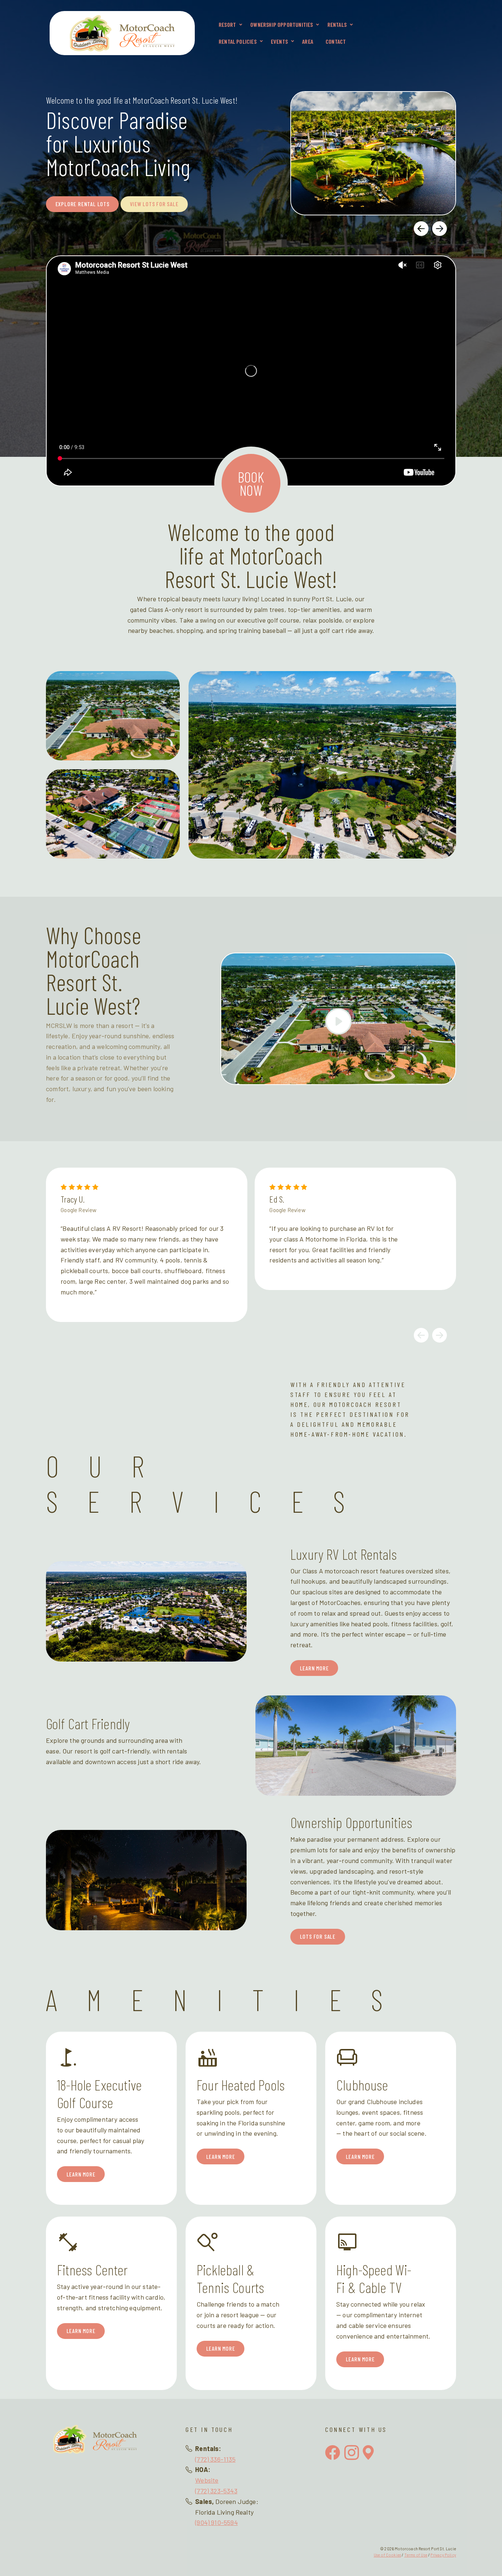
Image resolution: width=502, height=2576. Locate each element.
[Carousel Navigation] (370, 228)
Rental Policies (238, 41)
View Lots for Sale (154, 204)
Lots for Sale (318, 1936)
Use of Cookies (388, 2555)
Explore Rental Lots (83, 204)
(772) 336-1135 (215, 2459)
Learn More (314, 1668)
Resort (227, 24)
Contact (336, 41)
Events (279, 41)
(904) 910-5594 (216, 2522)
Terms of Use (416, 2555)
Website (207, 2480)
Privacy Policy (443, 2555)
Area (308, 41)
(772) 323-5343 (216, 2491)
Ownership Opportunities (282, 24)
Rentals (337, 24)
